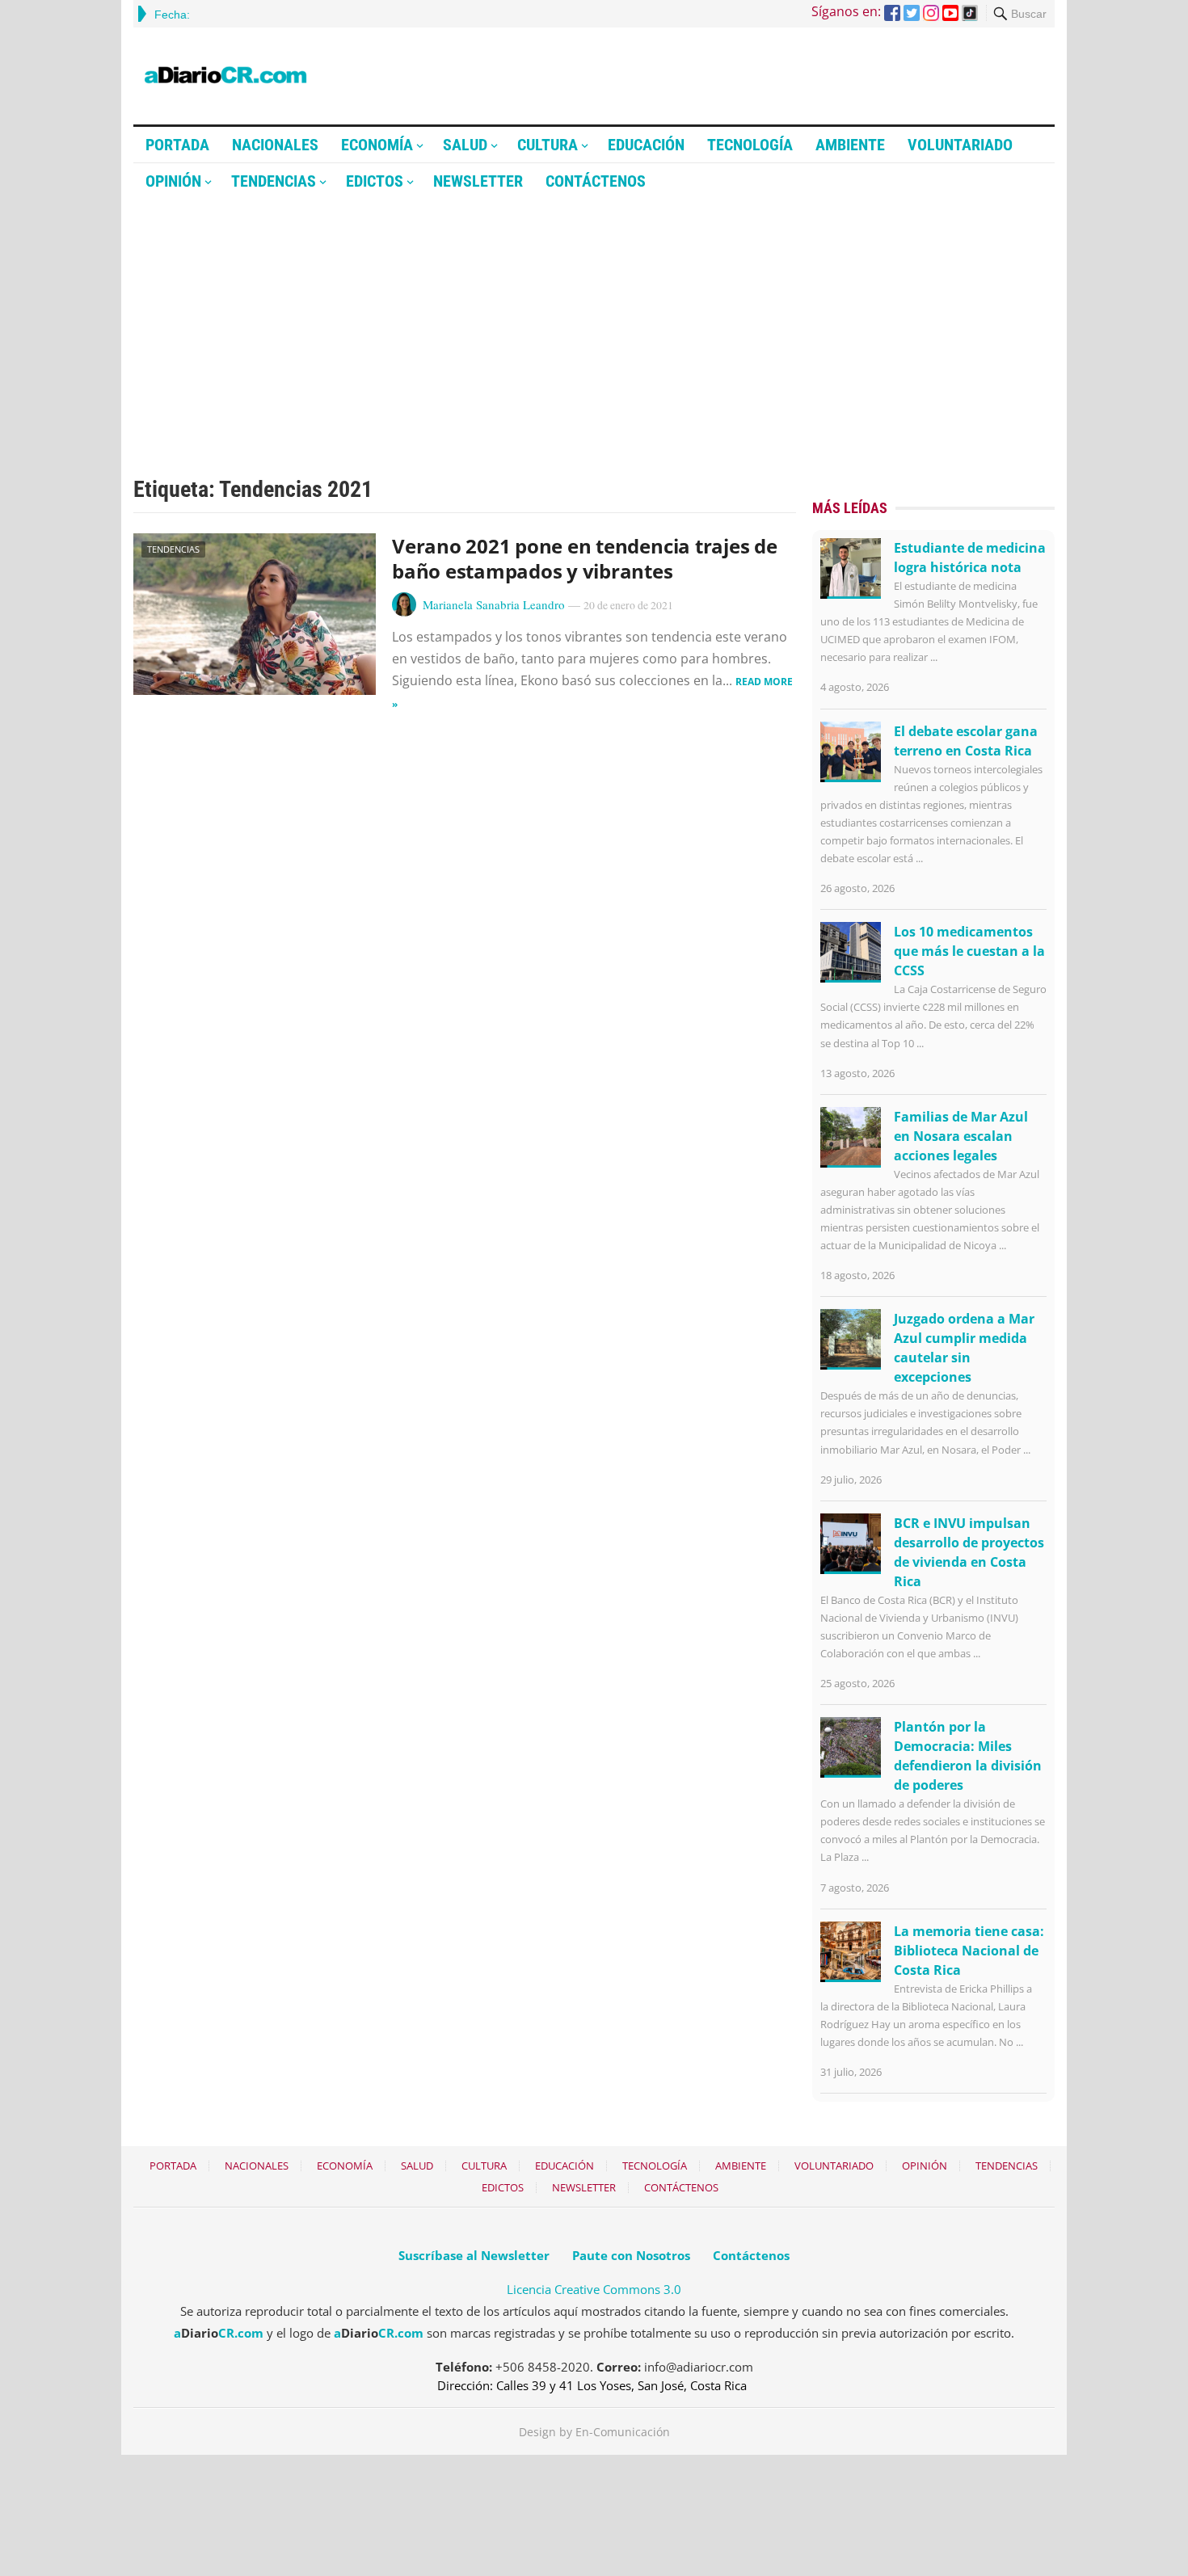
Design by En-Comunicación (594, 2432)
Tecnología (750, 145)
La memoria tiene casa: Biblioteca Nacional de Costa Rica (969, 1951)
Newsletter (478, 181)
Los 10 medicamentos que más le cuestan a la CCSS (969, 951)
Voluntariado (960, 145)
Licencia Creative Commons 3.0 (594, 2289)
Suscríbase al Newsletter (474, 2255)
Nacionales (275, 145)
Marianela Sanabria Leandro (494, 604)
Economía (377, 145)
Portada (177, 145)
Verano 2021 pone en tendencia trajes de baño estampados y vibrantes (585, 558)
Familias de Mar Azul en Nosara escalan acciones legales (961, 1136)
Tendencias (274, 181)
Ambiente (850, 145)
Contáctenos (596, 181)
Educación (646, 145)
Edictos (375, 181)
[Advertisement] (594, 321)
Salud (465, 145)
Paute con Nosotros (631, 2255)
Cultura (548, 145)
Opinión (173, 181)
